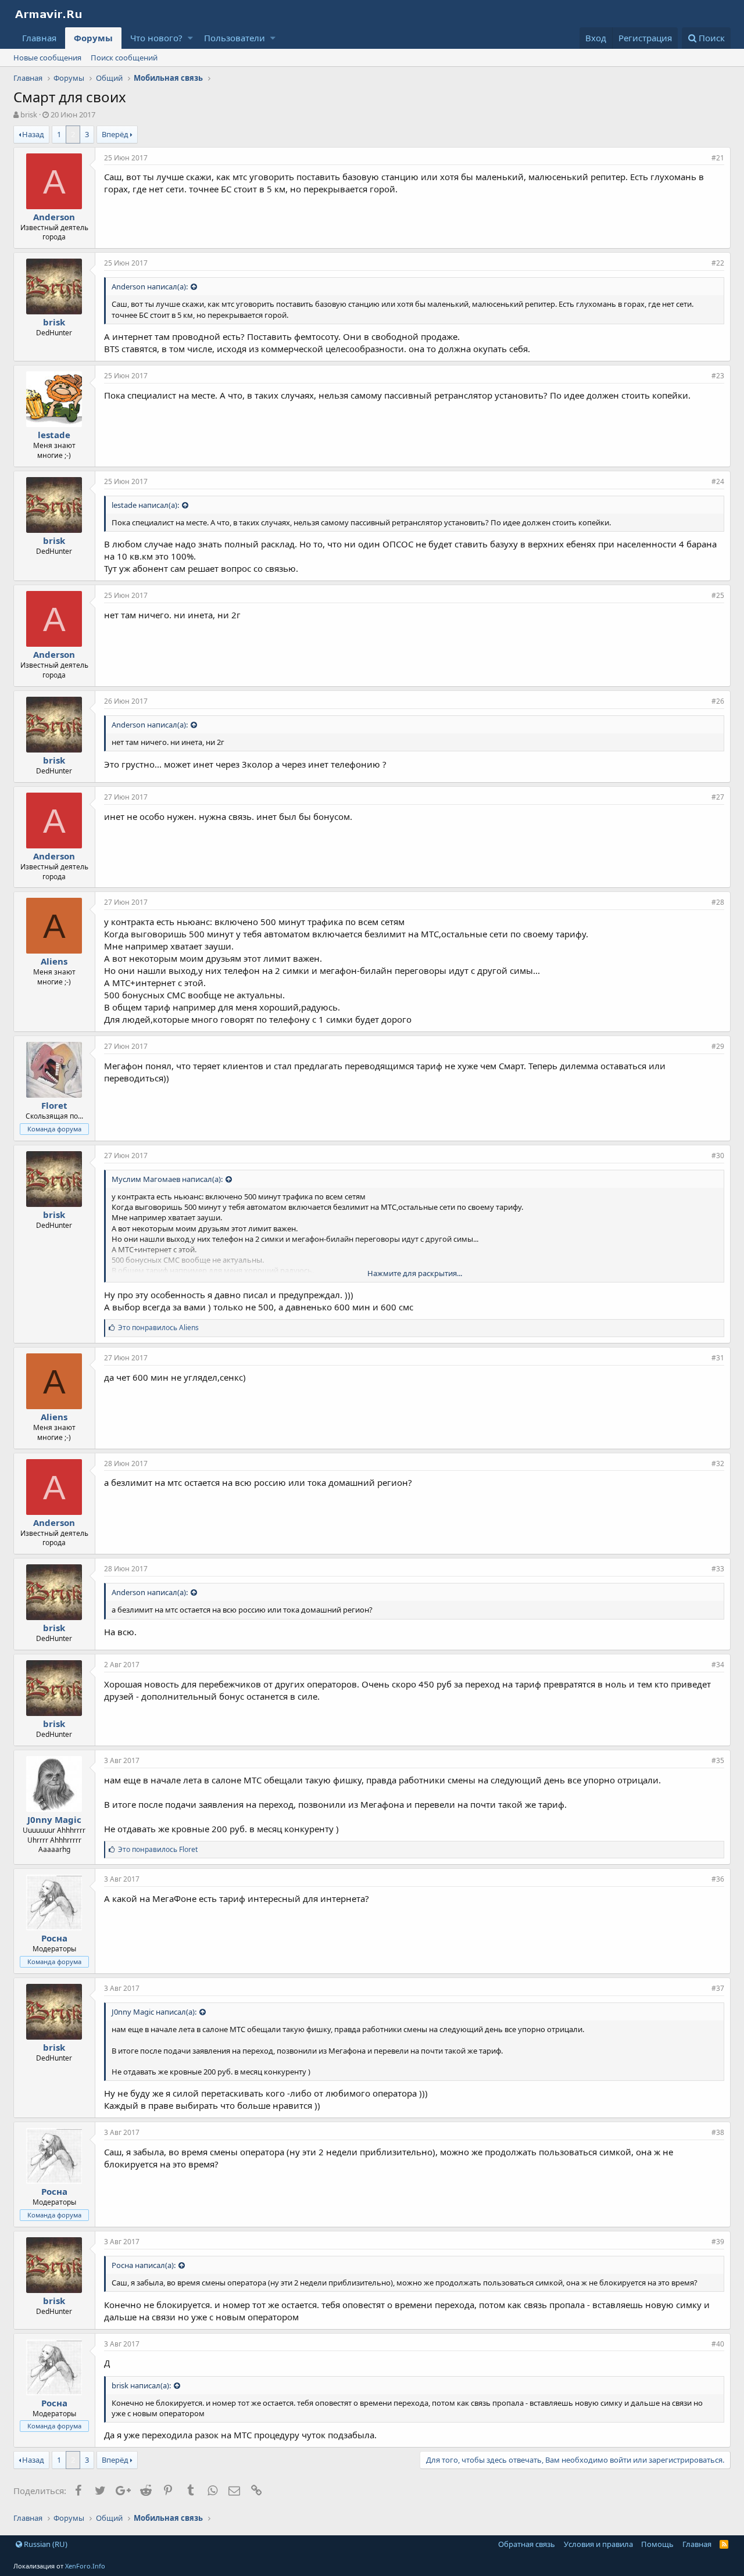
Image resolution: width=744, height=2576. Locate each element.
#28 (718, 902)
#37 (718, 1988)
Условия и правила (598, 2544)
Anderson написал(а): (150, 286)
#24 (718, 481)
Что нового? (156, 38)
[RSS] (724, 2544)
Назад (33, 134)
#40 (718, 2344)
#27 (718, 797)
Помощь (657, 2544)
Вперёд (115, 134)
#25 (718, 595)
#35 (718, 1760)
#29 (718, 1046)
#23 (718, 376)
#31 (718, 1358)
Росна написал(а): (144, 2265)
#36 (718, 1879)
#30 (718, 1156)
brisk (29, 114)
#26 (718, 701)
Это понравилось (158, 1328)
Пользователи (235, 38)
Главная (39, 38)
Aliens (54, 961)
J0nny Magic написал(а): (154, 2012)
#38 (718, 2132)
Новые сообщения (47, 58)
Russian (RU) (45, 2544)
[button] (190, 38)
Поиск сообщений (124, 58)
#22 (718, 263)
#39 (718, 2242)
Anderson (54, 217)
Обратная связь (527, 2544)
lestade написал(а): (145, 505)
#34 (718, 1665)
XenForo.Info (85, 2566)
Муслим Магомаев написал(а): (167, 1179)
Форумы (93, 38)
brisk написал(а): (141, 2385)
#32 (718, 1463)
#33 (718, 1569)
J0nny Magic (54, 1819)
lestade (54, 435)
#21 (718, 158)
